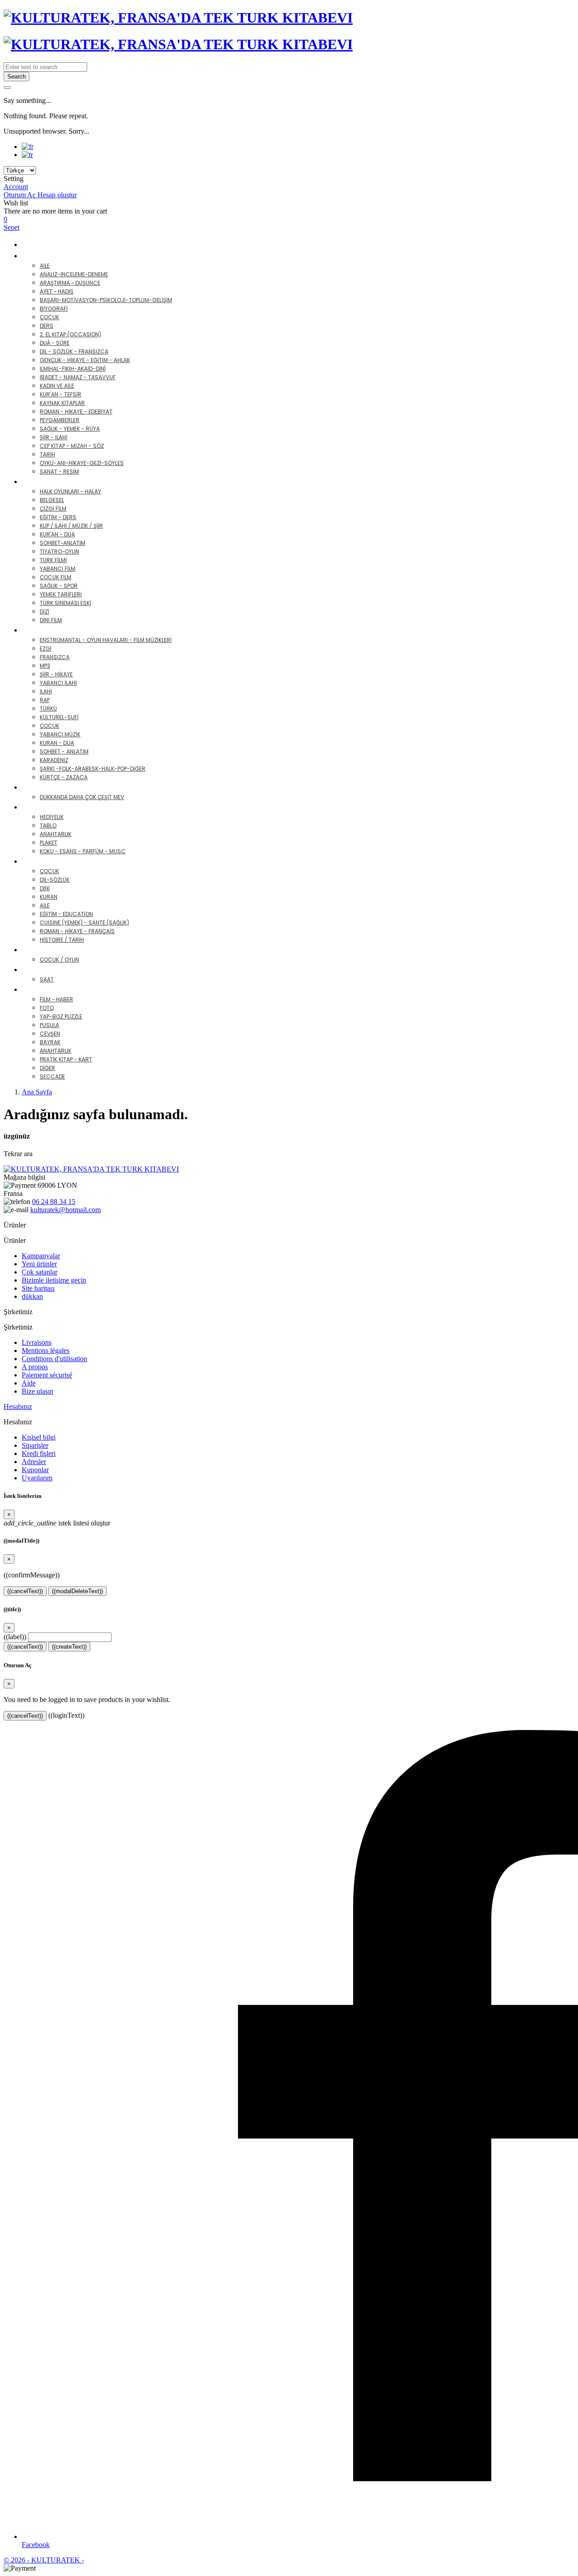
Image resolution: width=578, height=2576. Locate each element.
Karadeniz (54, 760)
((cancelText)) (25, 1591)
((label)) (15, 1637)
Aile (45, 266)
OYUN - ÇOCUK (56, 950)
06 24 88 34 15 (54, 1202)
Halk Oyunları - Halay (70, 491)
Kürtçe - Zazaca (64, 777)
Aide (29, 1383)
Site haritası (38, 1288)
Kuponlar (35, 1470)
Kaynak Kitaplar (62, 403)
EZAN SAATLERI (55, 969)
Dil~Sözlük (55, 880)
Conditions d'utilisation (54, 1359)
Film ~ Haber (56, 999)
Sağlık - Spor (59, 586)
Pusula (49, 1025)
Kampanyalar (41, 1256)
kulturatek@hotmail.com (65, 1210)
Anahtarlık (56, 834)
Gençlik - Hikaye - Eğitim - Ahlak (85, 360)
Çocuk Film (56, 577)
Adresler (34, 1462)
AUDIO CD (47, 630)
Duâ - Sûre (55, 343)
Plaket (49, 843)
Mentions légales (46, 1351)
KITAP (39, 256)
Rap (45, 700)
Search (16, 77)
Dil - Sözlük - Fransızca (74, 351)
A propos (35, 1367)
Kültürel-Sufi (59, 717)
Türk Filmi (53, 560)
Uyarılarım (37, 1478)
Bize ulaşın (37, 1391)
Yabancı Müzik (60, 734)
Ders (47, 326)
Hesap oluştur (57, 195)
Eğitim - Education (66, 914)
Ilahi (46, 691)
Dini (45, 888)
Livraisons (37, 1342)
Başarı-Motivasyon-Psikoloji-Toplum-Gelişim (106, 300)
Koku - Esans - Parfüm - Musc (83, 851)
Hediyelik (52, 817)
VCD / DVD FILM (57, 481)
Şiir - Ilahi (54, 437)
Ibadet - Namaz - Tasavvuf (78, 377)
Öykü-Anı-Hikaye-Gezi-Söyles (82, 463)
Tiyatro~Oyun (59, 551)
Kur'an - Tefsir (61, 394)
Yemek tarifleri (61, 594)
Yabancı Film (58, 569)
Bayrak (50, 1042)
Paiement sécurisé (47, 1375)
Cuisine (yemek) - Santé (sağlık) (84, 923)
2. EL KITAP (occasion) (70, 334)
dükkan (32, 1296)
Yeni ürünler (39, 1264)
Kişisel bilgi (39, 1437)
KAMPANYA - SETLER (57, 244)
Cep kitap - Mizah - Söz (72, 446)
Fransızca (55, 657)
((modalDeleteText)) (77, 1591)
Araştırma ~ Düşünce (70, 283)
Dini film (51, 620)
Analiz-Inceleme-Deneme (74, 274)
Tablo (48, 825)
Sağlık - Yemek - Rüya (70, 429)
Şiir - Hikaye (56, 674)
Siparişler (35, 1445)
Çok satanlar (40, 1272)
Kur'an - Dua (57, 534)
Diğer (47, 1068)
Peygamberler (60, 420)
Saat (47, 979)
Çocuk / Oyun (59, 960)
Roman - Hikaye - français (77, 931)
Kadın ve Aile (57, 386)
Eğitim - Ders (58, 517)
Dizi (44, 611)
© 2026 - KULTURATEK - (44, 2560)
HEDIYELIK (46, 807)
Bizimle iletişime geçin (54, 1280)
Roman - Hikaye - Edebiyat (76, 412)
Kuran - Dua (57, 743)
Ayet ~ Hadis (57, 291)
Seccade (52, 1076)
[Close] (7, 88)
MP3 (45, 666)
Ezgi (46, 649)
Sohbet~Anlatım (63, 543)
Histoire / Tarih (62, 940)
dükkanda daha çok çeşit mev (82, 797)
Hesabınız (18, 1407)
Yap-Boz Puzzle (61, 1016)
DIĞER (40, 989)
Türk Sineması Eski (65, 603)
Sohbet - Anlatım (64, 751)
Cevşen (50, 1034)
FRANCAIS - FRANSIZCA (70, 861)
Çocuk (49, 317)
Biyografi (54, 309)
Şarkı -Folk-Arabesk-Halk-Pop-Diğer (93, 769)
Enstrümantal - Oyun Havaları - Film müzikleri (106, 640)
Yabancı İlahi (58, 683)
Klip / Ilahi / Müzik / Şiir (71, 526)
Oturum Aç (21, 195)
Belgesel (52, 500)
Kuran (49, 897)
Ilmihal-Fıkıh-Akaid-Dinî (73, 369)
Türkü (48, 709)
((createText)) (69, 1647)
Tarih (47, 454)
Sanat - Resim (59, 472)
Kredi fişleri (39, 1453)
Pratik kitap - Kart (66, 1059)
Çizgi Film (53, 509)
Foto (47, 1008)
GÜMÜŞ (42, 787)
